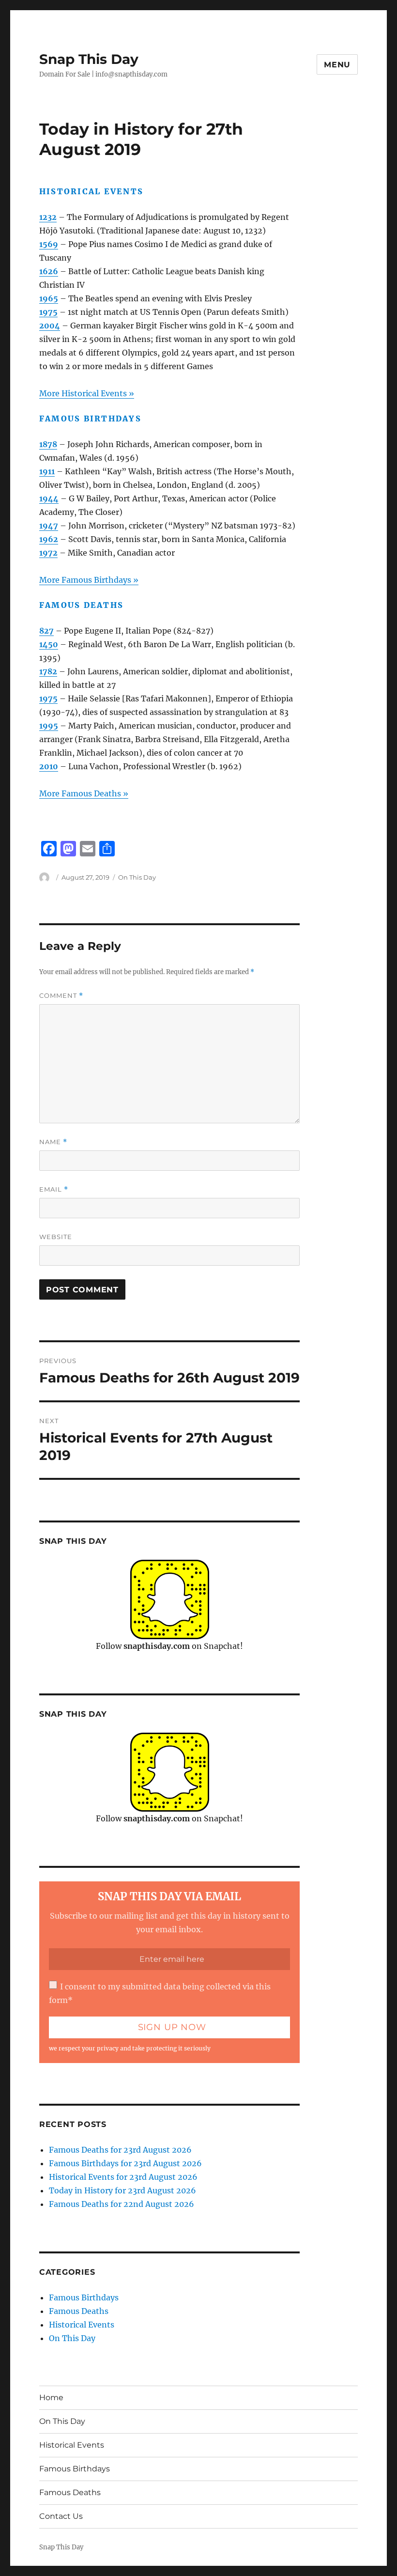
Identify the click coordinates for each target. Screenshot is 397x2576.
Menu (337, 65)
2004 (50, 326)
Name (53, 1142)
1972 (48, 553)
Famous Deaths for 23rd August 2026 (120, 2150)
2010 (49, 766)
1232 (48, 217)
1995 (49, 726)
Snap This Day (89, 59)
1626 (49, 271)
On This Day (137, 877)
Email (54, 1189)
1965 (49, 298)
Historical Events (82, 2325)
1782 (48, 671)
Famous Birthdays (84, 2297)
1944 (49, 498)
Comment (61, 996)
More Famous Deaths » (84, 793)
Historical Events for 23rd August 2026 (123, 2177)
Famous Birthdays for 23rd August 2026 (125, 2163)
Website (56, 1237)
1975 (48, 312)
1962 (49, 539)
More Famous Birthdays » (89, 580)
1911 (47, 471)
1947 (49, 526)
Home (51, 2398)
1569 (49, 244)
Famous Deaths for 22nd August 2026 (122, 2204)
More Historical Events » (87, 393)
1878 (48, 444)
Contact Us (61, 2516)
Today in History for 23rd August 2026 (122, 2190)
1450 (49, 644)
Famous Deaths (79, 2311)
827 (46, 631)
